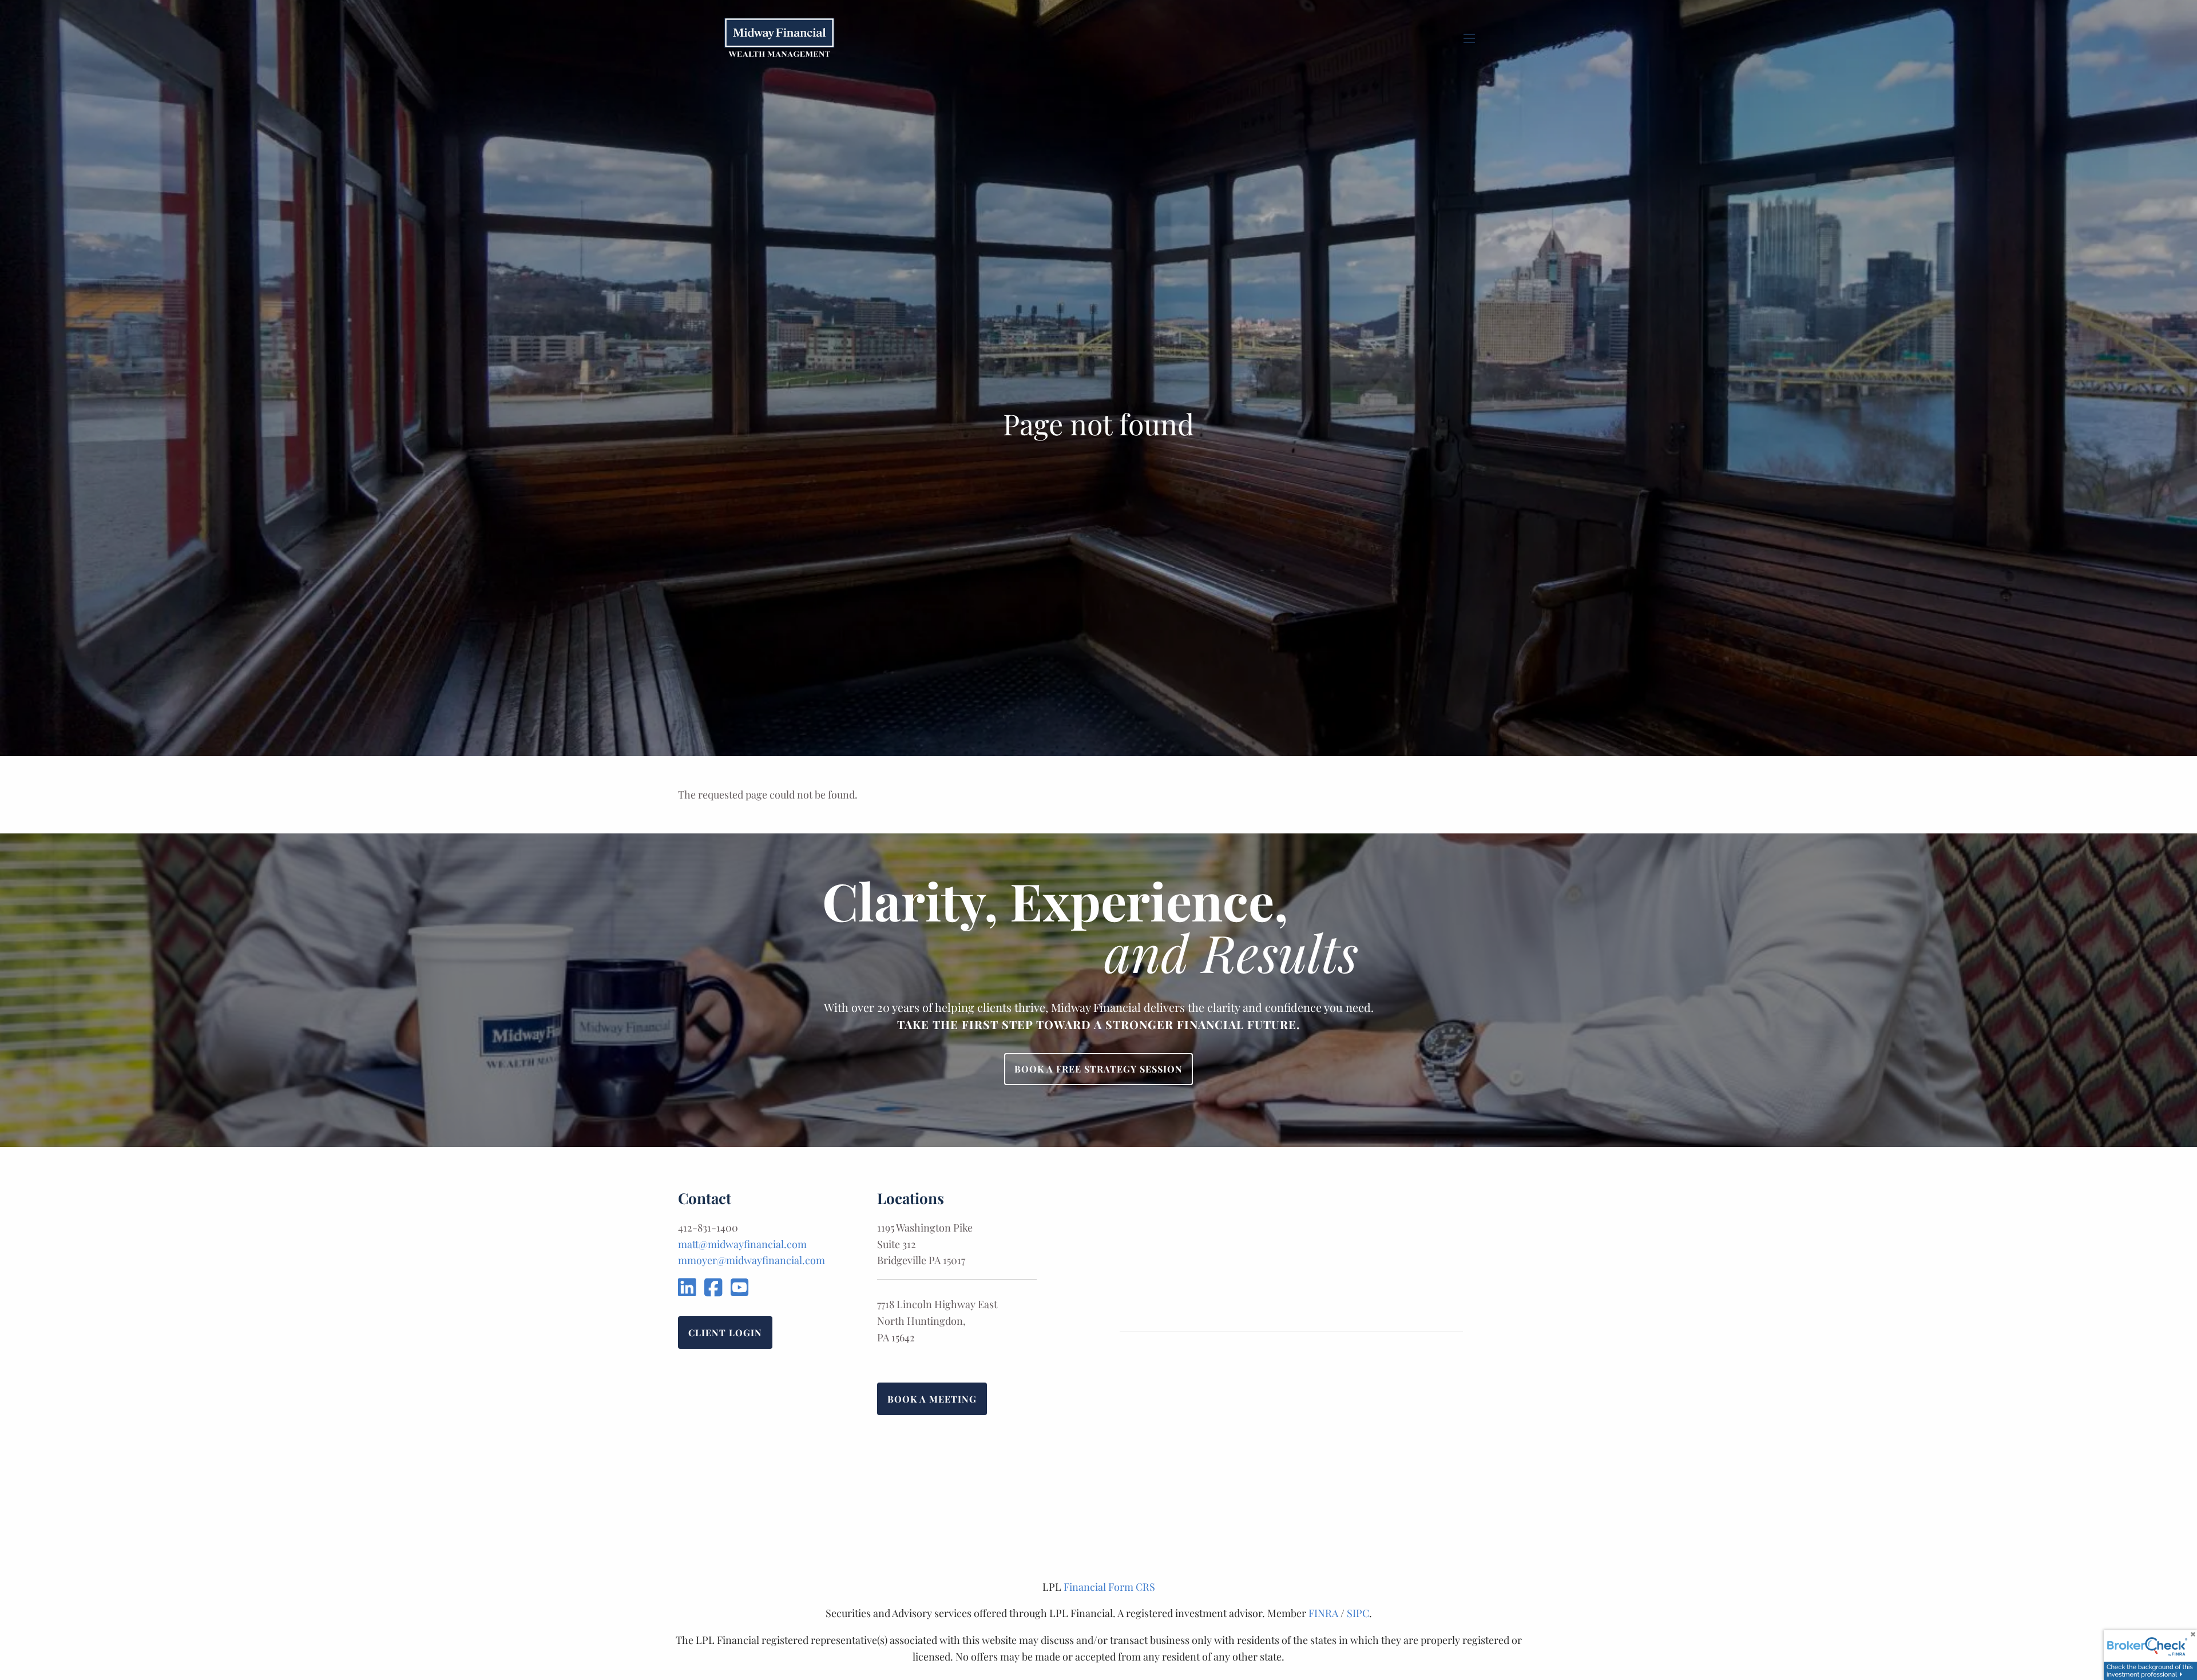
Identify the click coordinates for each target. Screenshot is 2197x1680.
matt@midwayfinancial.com (742, 1244)
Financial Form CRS (1109, 1587)
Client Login (725, 1333)
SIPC (1358, 1613)
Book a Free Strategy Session (1098, 1069)
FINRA (1323, 1613)
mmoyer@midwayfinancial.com (751, 1260)
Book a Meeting (932, 1399)
